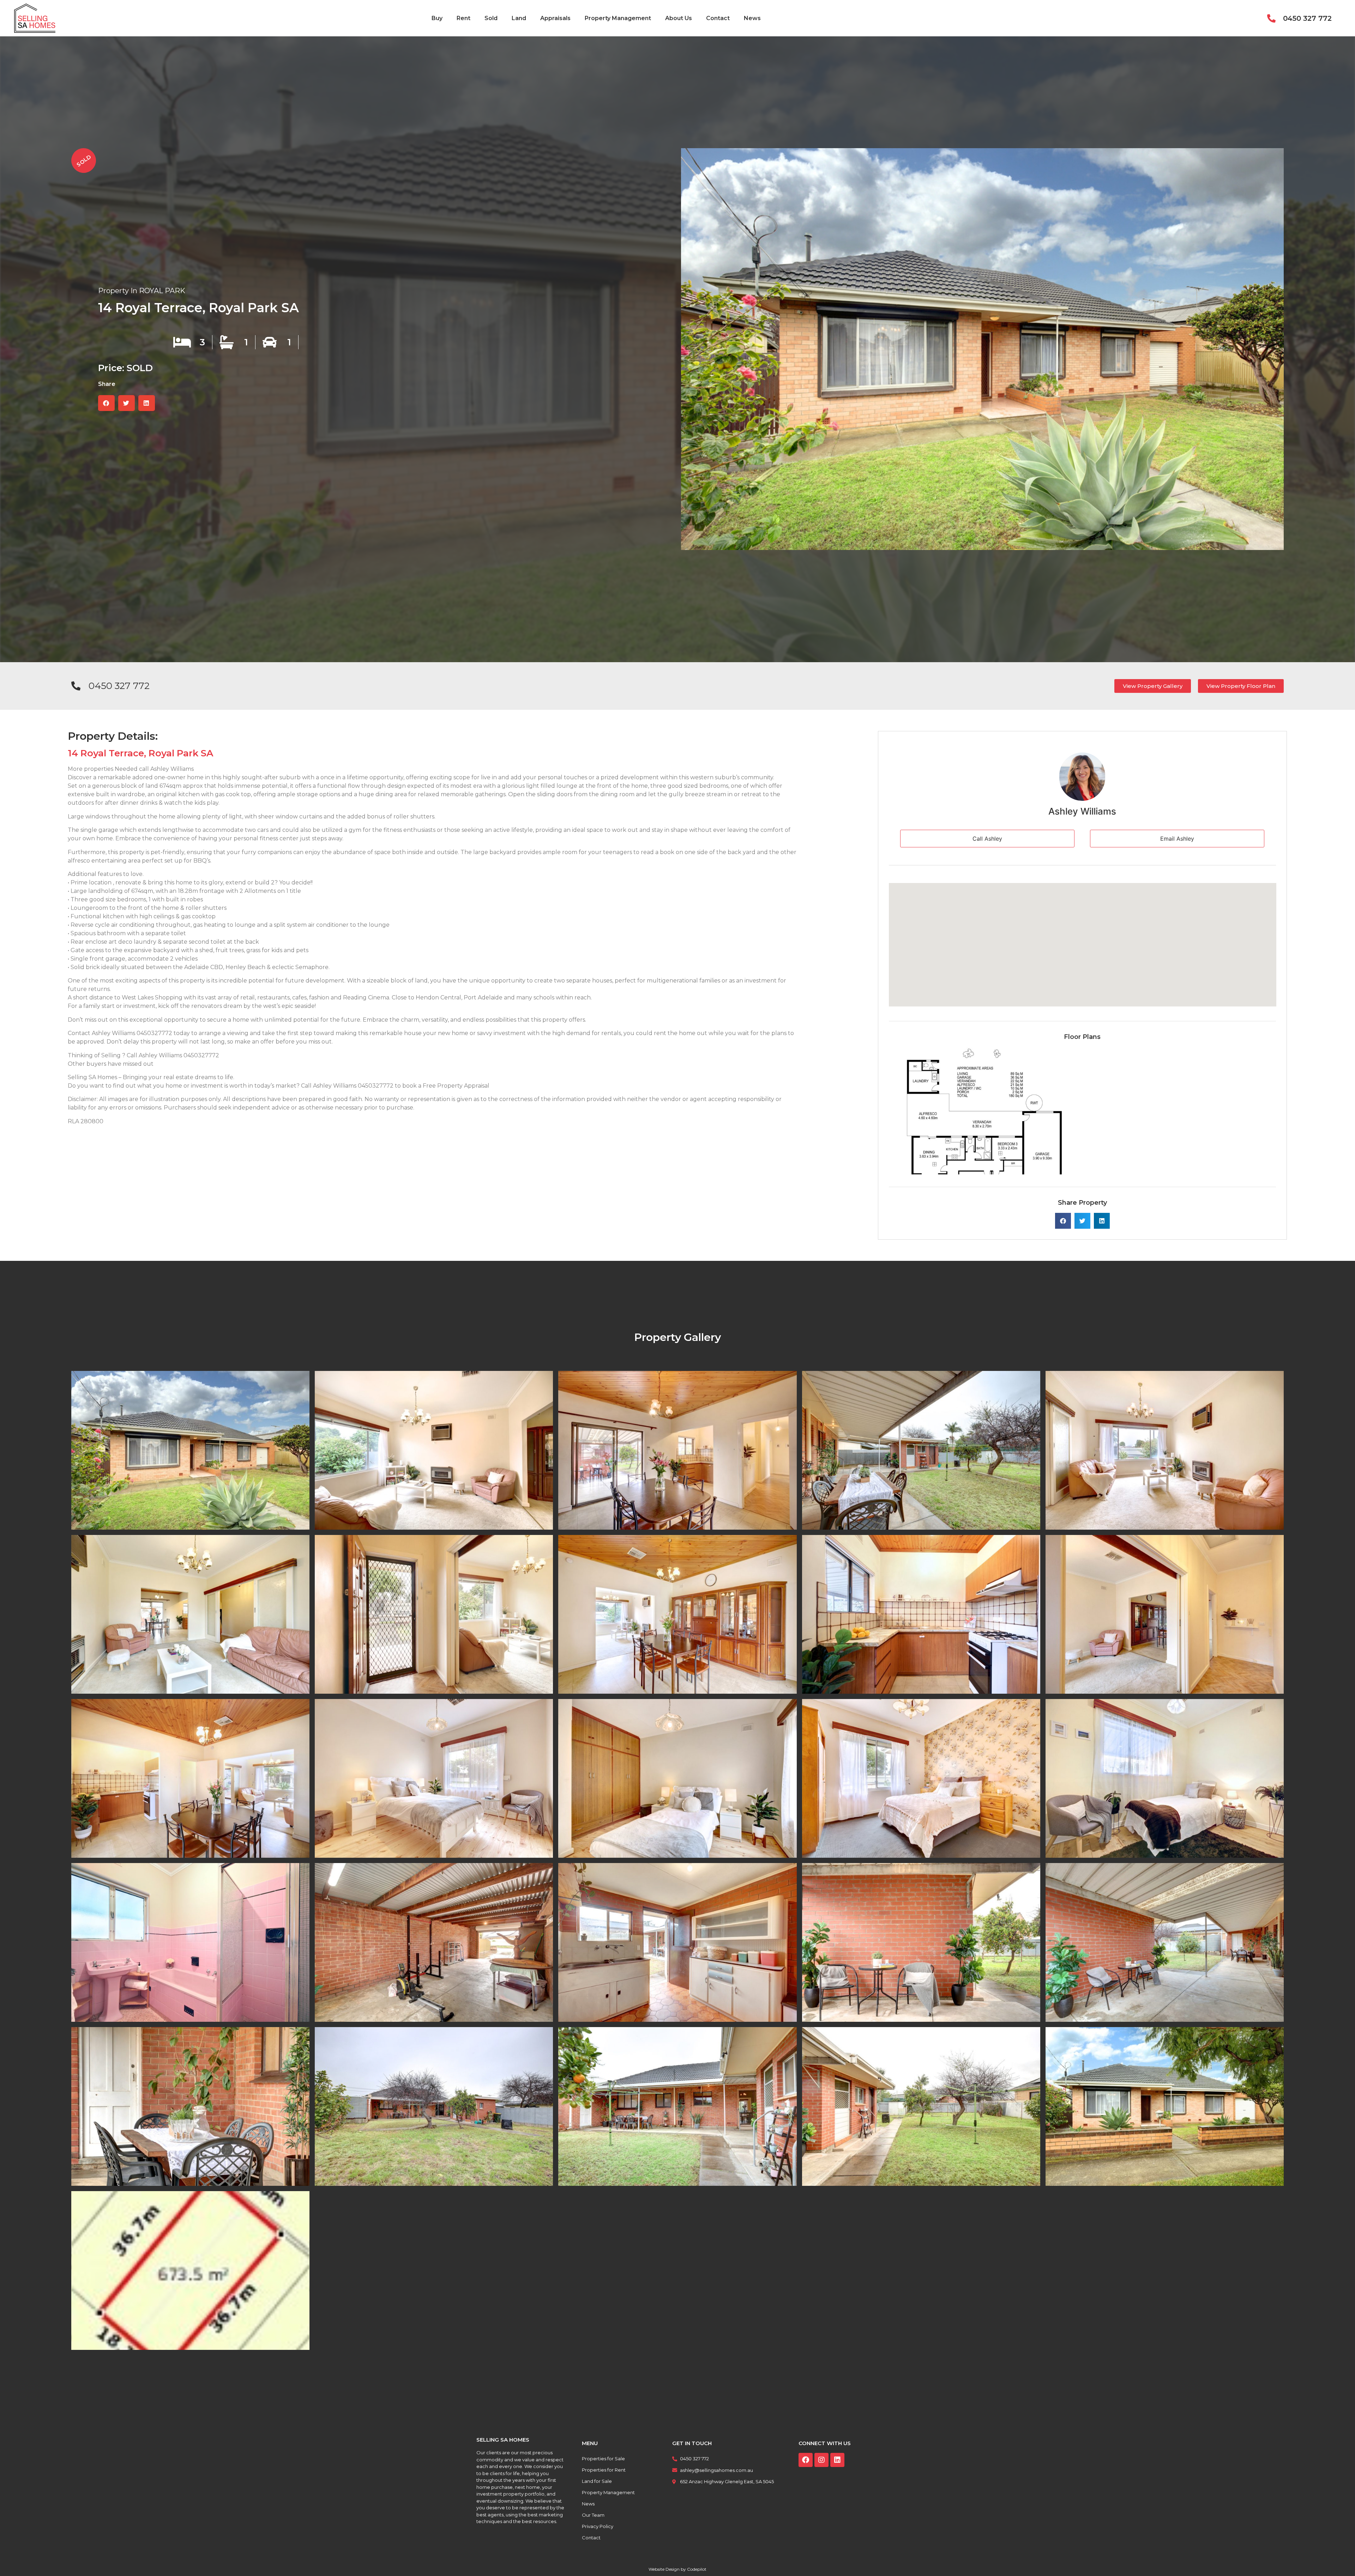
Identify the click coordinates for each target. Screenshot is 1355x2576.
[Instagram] (821, 2460)
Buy (437, 18)
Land (519, 18)
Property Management (618, 18)
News (752, 18)
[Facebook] (806, 2460)
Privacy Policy (598, 2526)
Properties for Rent (604, 2470)
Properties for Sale (603, 2459)
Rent (463, 18)
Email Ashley (1177, 839)
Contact (718, 18)
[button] (106, 403)
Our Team (593, 2515)
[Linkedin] (837, 2460)
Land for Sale (597, 2481)
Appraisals (555, 18)
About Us (679, 18)
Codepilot (697, 2569)
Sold (491, 18)
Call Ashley (987, 839)
